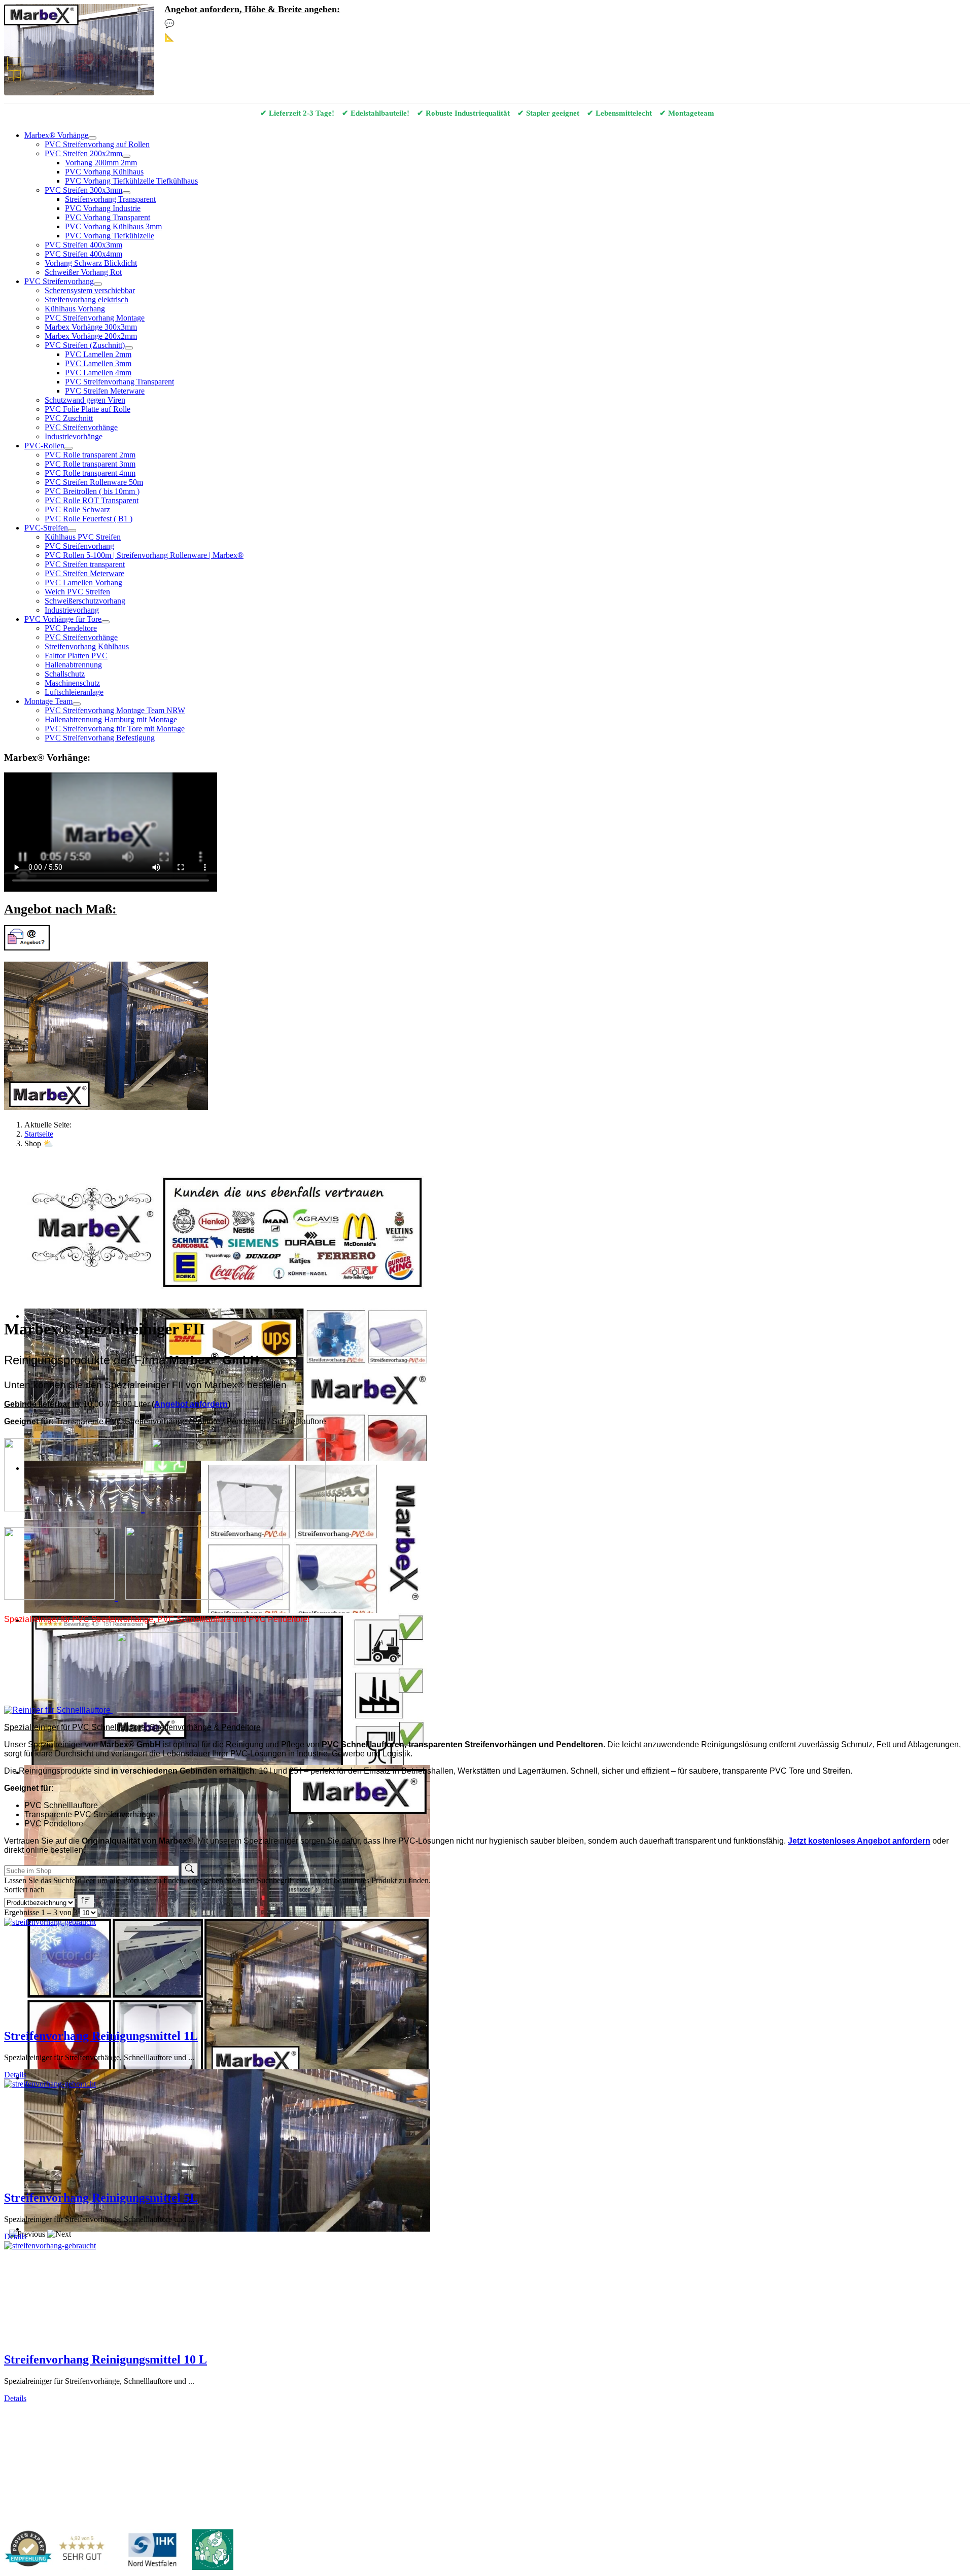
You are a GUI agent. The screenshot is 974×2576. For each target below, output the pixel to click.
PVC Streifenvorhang (59, 281)
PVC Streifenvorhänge (81, 427)
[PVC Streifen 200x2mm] (126, 156)
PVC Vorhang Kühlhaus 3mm (113, 226)
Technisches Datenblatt (239, 2445)
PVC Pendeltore (71, 628)
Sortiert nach (24, 1890)
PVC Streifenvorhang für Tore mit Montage (115, 729)
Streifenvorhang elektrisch (86, 299)
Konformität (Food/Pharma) (318, 2445)
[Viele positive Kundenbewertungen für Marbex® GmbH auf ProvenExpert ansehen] (59, 2551)
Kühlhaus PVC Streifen (83, 537)
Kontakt (17, 2415)
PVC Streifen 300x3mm (83, 190)
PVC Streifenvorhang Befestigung (100, 738)
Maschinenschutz (72, 683)
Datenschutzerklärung (111, 2415)
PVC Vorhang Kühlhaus (104, 172)
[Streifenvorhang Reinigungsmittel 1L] (50, 1922)
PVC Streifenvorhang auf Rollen (97, 144)
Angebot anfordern (191, 1404)
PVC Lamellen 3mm (98, 363)
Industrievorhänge (74, 436)
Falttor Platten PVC (76, 656)
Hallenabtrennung (73, 665)
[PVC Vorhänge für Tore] (106, 622)
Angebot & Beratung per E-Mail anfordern (254, 24)
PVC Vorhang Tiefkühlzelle (110, 236)
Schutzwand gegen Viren (85, 400)
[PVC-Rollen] (68, 448)
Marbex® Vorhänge (56, 135)
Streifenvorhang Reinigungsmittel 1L (101, 2036)
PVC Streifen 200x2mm (83, 153)
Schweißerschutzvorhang (85, 601)
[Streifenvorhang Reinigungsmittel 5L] (50, 2084)
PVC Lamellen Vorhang (83, 583)
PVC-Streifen (46, 528)
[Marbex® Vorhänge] (92, 138)
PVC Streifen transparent (85, 564)
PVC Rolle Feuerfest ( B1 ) (89, 519)
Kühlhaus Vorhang (75, 309)
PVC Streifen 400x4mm (83, 254)
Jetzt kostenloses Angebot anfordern (859, 1841)
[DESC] (86, 1901)
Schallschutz (65, 674)
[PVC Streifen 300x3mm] (126, 193)
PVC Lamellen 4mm (98, 373)
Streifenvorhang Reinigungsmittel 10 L (106, 2359)
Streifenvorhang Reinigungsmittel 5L (101, 2198)
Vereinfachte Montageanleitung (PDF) (146, 2445)
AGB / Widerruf (177, 2415)
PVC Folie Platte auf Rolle (88, 409)
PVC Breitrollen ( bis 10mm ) (92, 491)
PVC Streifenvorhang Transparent (119, 382)
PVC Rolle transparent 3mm (90, 464)
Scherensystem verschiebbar (90, 290)
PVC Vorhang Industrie (103, 208)
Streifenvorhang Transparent (110, 199)
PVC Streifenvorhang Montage (95, 318)
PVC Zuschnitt (69, 418)
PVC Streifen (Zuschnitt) (85, 345)
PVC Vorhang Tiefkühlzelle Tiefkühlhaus (131, 181)
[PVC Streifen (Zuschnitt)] (129, 348)
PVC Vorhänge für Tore (63, 619)
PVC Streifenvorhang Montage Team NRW (115, 710)
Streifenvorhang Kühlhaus (87, 646)
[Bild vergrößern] (74, 1507)
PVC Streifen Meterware (105, 391)
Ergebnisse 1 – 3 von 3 (41, 1912)
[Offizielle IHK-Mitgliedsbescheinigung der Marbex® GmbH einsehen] (152, 2551)
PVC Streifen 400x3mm (83, 245)
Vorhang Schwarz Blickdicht (91, 263)
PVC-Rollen (44, 446)
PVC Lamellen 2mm (98, 354)
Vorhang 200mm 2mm (101, 163)
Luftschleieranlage (74, 692)
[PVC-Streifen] (72, 531)
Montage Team (48, 701)
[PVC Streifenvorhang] (98, 284)
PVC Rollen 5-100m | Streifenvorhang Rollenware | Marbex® (144, 555)
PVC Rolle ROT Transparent (92, 500)
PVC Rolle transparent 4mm (90, 473)
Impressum (53, 2415)
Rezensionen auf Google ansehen (411, 2445)
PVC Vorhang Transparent (108, 217)
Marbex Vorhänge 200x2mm (91, 336)
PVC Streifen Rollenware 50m (94, 482)
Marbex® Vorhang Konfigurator (236, 37)
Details (15, 2075)
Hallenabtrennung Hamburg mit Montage (111, 719)
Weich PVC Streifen (77, 592)
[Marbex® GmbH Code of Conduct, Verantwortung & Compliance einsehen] (213, 2551)
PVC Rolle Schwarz (77, 509)
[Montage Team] (77, 704)
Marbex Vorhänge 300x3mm (91, 327)
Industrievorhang (72, 610)
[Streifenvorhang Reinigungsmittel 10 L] (50, 2246)
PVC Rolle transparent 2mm (90, 455)
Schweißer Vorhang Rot (83, 272)
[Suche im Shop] (189, 1869)
